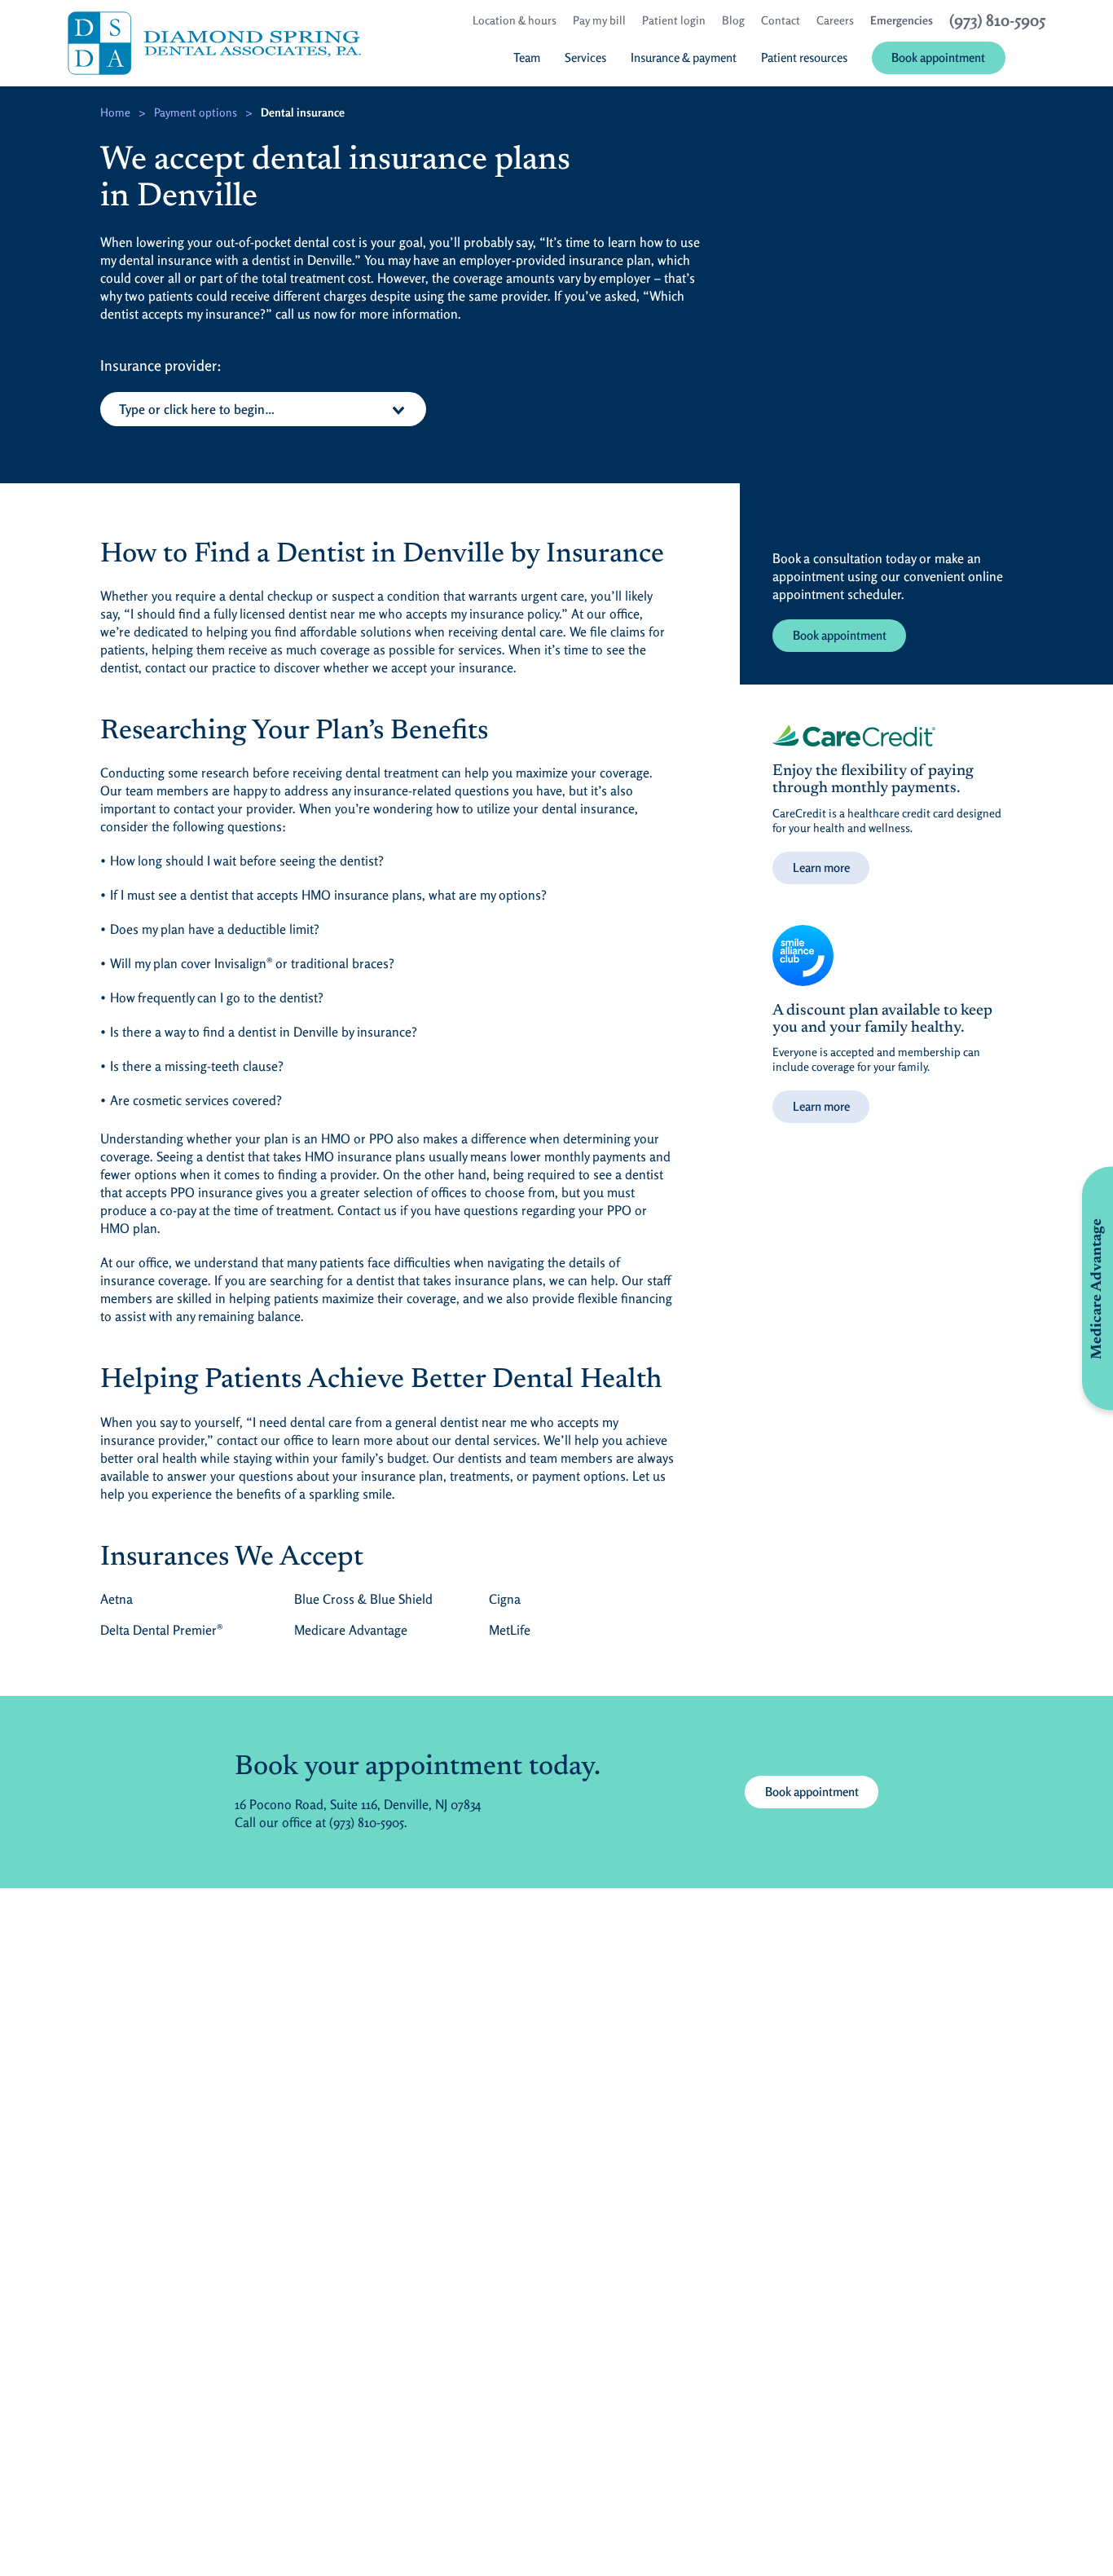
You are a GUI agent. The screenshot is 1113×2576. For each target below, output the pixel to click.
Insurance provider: (161, 365)
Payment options (196, 112)
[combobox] (263, 409)
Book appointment (840, 635)
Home (115, 112)
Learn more (821, 867)
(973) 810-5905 (367, 1822)
